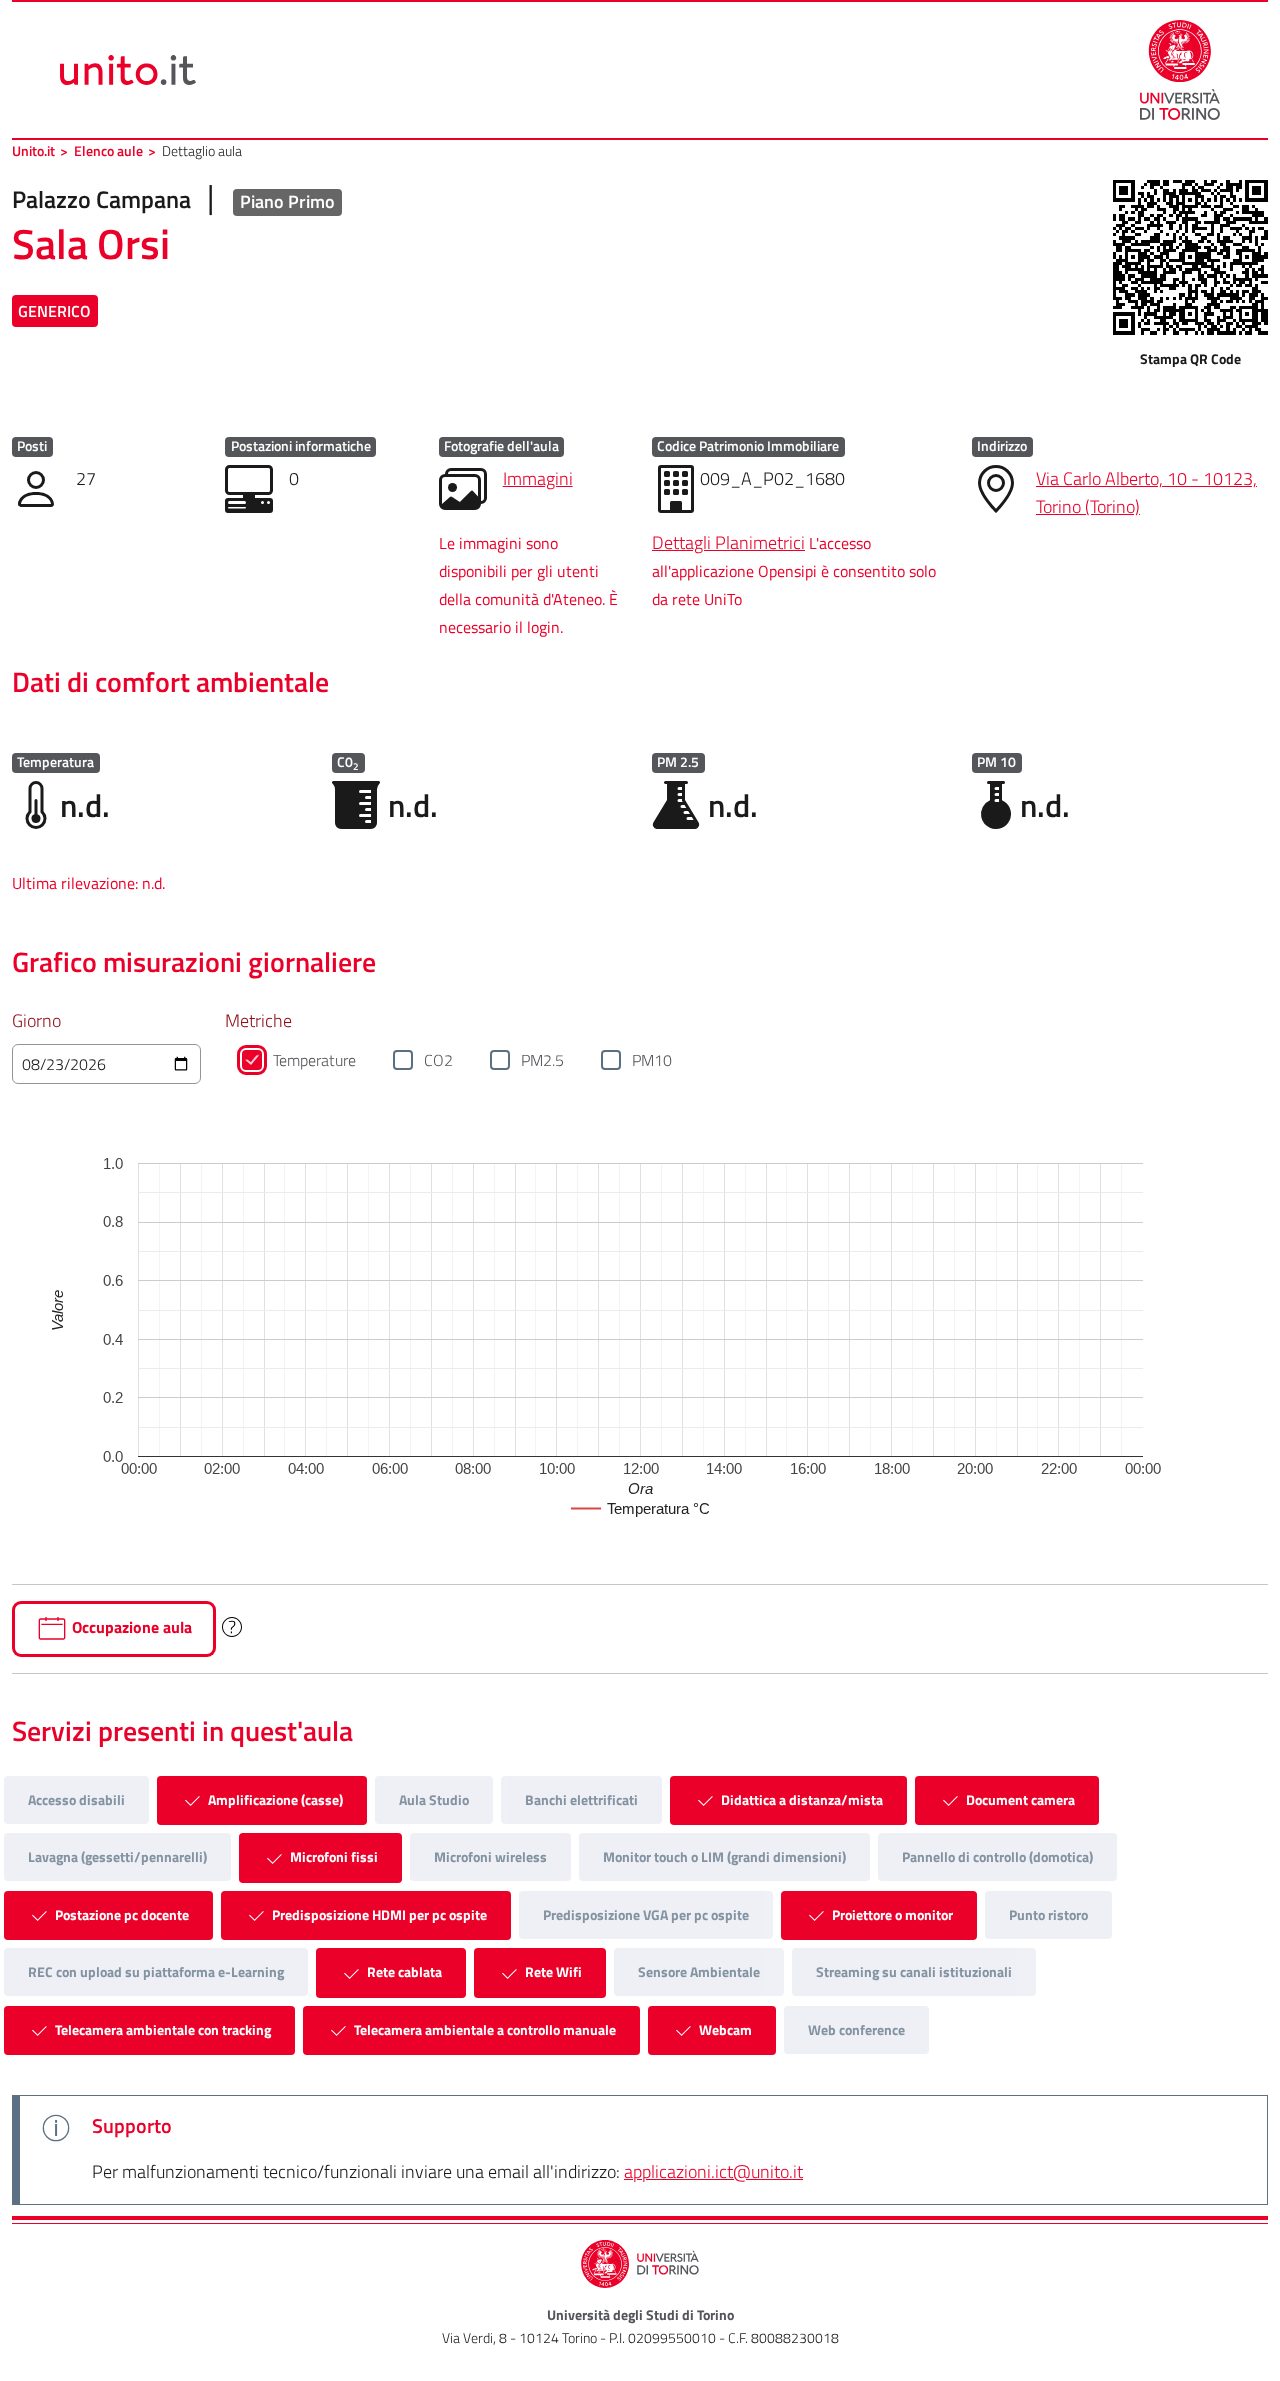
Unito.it (33, 151)
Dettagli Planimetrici (728, 542)
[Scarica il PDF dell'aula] (1190, 257)
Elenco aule (108, 151)
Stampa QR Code (1190, 358)
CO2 (438, 1060)
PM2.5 (542, 1060)
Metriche (258, 1020)
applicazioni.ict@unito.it (713, 2171)
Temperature (314, 1060)
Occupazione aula (130, 1627)
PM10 (652, 1060)
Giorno (36, 1020)
